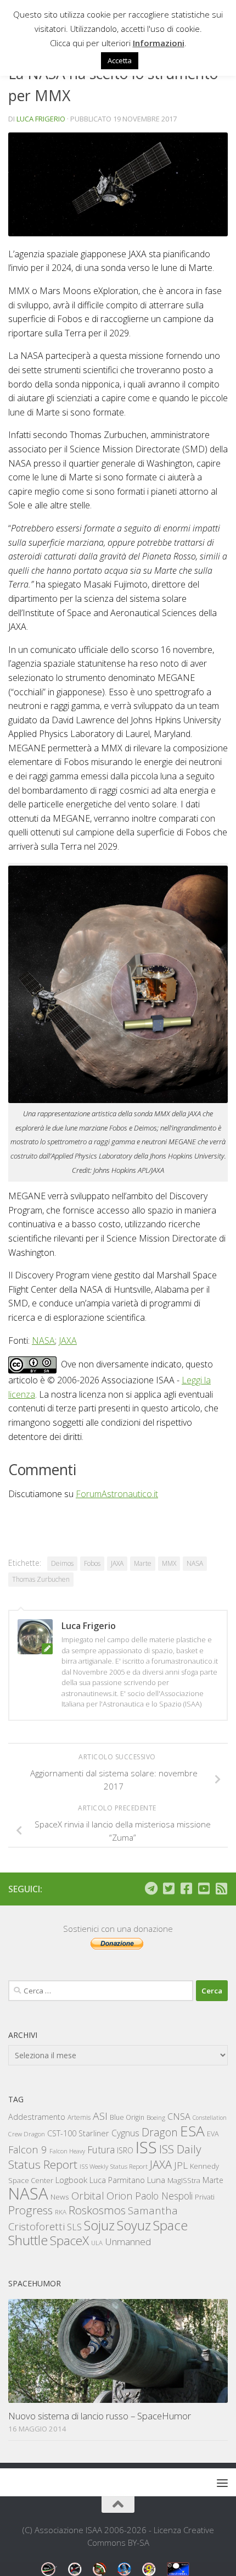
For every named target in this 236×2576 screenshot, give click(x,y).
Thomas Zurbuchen (41, 1579)
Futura (101, 2150)
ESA (192, 2131)
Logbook (71, 2180)
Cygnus (125, 2133)
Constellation (210, 2118)
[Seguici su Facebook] (186, 1888)
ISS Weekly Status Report (114, 2166)
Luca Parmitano (117, 2180)
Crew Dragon (27, 2134)
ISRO (125, 2150)
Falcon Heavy (67, 2151)
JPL (181, 2165)
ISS (146, 2147)
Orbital (88, 2196)
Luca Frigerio (41, 119)
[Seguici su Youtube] (204, 1888)
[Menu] (222, 2483)
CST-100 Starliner (78, 2133)
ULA (97, 2243)
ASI (100, 2116)
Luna (156, 2180)
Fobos (92, 1563)
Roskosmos (97, 2210)
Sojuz (99, 2225)
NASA (43, 1340)
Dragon (160, 2132)
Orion (120, 2196)
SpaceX (69, 2240)
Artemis (79, 2117)
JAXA (68, 1340)
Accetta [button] (120, 60)
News (60, 2196)
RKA (61, 2212)
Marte (143, 1563)
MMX (169, 1563)
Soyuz (134, 2225)
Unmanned (128, 2242)
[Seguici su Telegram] (151, 1888)
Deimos (62, 1563)
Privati (205, 2197)
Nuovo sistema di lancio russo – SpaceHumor (100, 2416)
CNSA (179, 2117)
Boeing (156, 2117)
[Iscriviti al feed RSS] (221, 1888)
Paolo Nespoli (164, 2196)
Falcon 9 (28, 2149)
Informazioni (159, 43)
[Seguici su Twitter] (168, 1888)
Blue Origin (127, 2117)
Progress (30, 2210)
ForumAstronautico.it (117, 1494)
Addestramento (37, 2117)
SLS (74, 2227)
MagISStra (184, 2180)
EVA (213, 2134)
